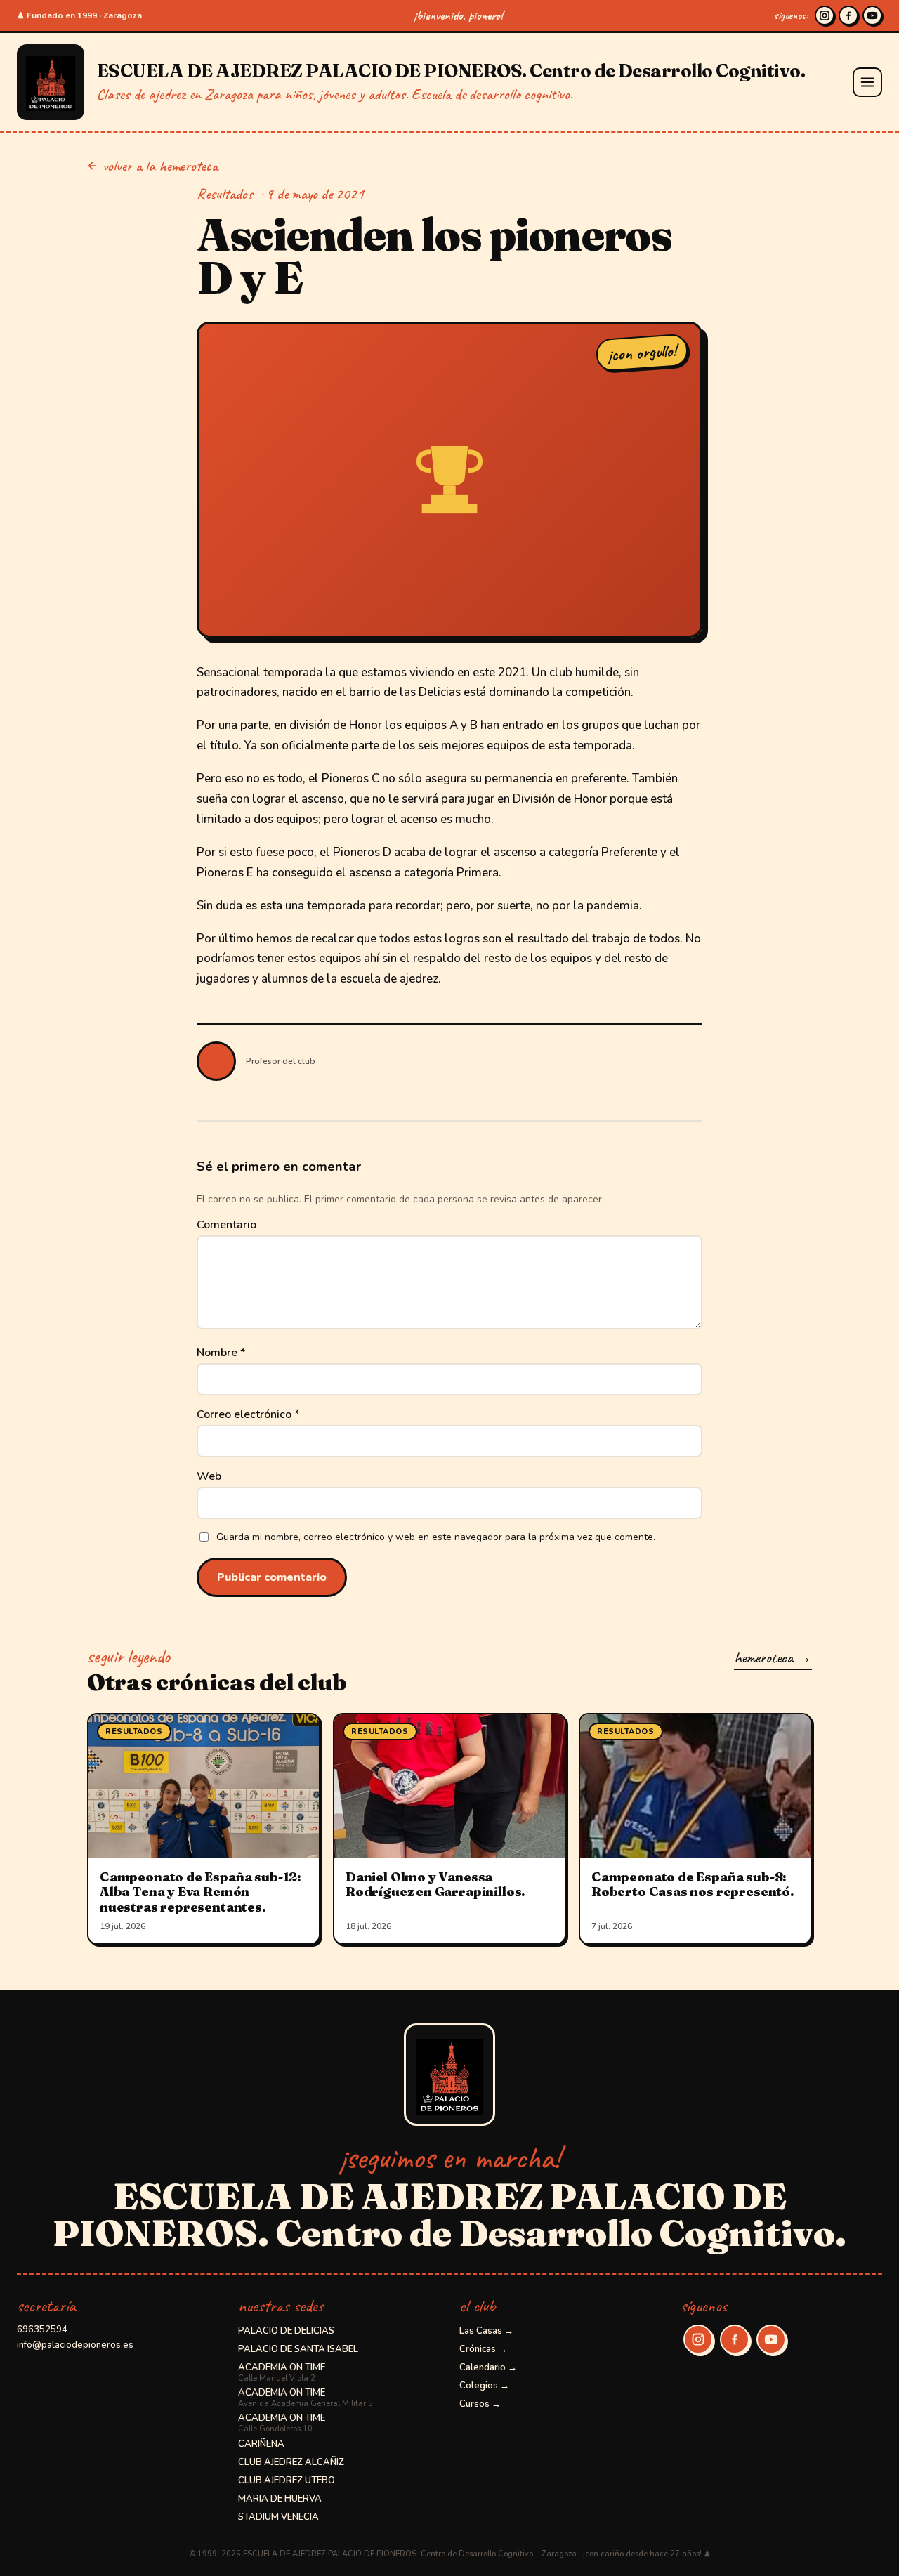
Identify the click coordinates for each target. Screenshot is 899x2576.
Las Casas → (486, 2331)
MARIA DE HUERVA (280, 2499)
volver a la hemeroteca (160, 166)
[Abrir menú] (867, 82)
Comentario (227, 1225)
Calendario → (488, 2367)
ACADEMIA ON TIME (282, 2372)
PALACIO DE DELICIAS (286, 2331)
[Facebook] (848, 15)
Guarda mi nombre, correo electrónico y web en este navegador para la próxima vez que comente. (436, 1537)
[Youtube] (872, 15)
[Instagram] (825, 15)
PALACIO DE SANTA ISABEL (298, 2349)
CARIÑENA (261, 2444)
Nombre (221, 1353)
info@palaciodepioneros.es (75, 2345)
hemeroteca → (773, 1657)
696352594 (42, 2329)
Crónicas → (483, 2349)
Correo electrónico (248, 1414)
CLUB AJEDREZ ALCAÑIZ (291, 2462)
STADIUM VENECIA (278, 2517)
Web (209, 1476)
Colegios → (484, 2386)
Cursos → (480, 2404)
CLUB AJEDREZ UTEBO (287, 2480)
